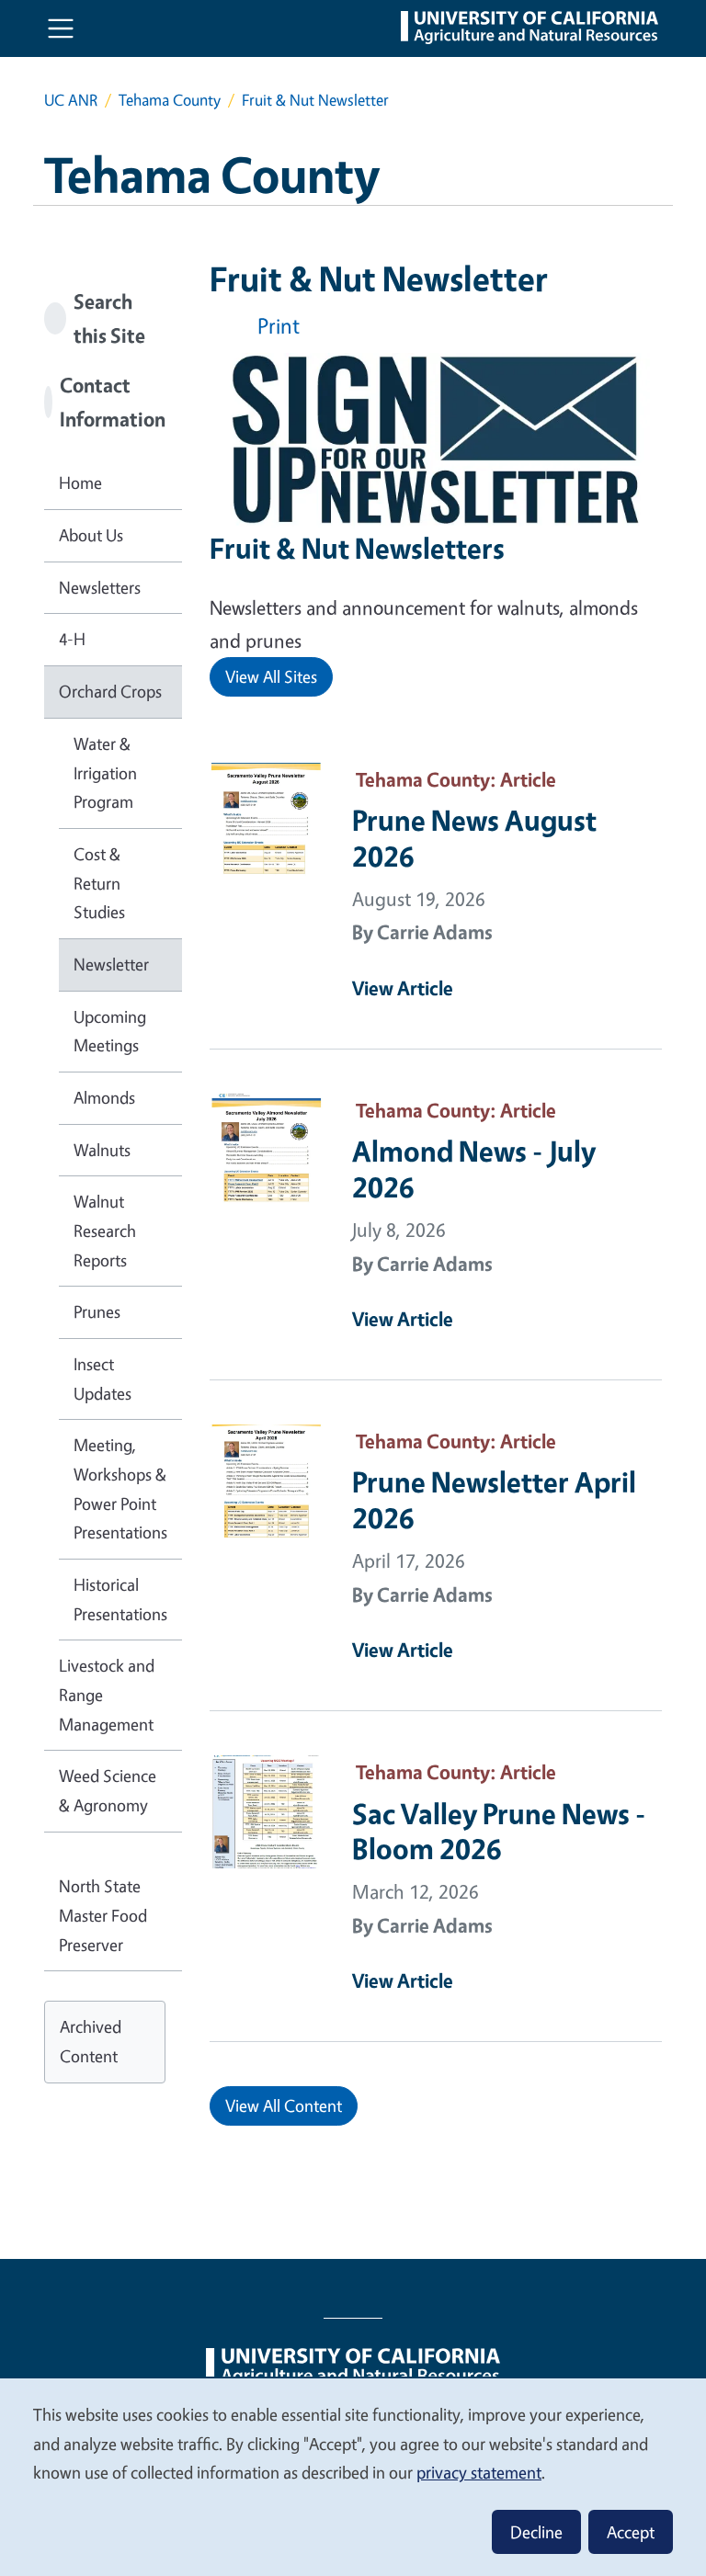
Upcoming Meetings (110, 1031)
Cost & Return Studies (99, 883)
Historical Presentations (120, 1599)
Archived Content (91, 2041)
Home (80, 482)
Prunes (97, 1311)
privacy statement (479, 2472)
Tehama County (170, 100)
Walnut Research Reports (105, 1230)
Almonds (104, 1097)
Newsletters (100, 587)
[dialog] (353, 2476)
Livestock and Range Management (107, 1694)
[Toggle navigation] (61, 28)
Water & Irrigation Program (105, 772)
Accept (631, 2532)
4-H (72, 639)
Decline (536, 2532)
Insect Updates (102, 1379)
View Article (403, 988)
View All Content (284, 2105)
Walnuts (102, 1150)
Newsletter (111, 964)
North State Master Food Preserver (103, 1915)
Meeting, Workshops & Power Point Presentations (120, 1488)
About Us (91, 535)
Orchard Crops (110, 691)
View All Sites (271, 676)
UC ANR (71, 100)
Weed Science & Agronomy (108, 1790)
